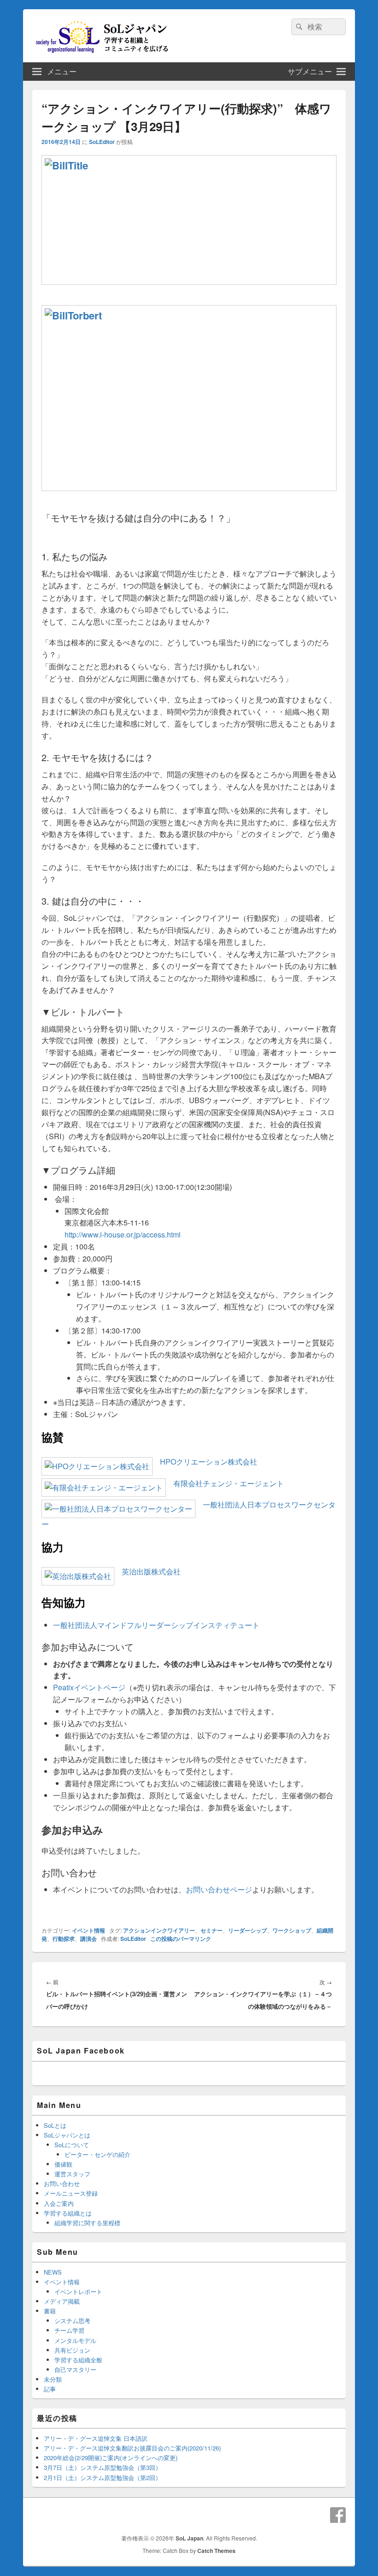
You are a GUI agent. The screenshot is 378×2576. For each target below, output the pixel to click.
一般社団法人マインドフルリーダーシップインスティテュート (156, 1625)
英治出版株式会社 (148, 1571)
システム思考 (72, 2321)
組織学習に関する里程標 (87, 2223)
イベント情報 (89, 1930)
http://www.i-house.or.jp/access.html (123, 1234)
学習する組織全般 (78, 2360)
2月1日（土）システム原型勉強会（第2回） (103, 2477)
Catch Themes (216, 2551)
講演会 (89, 1939)
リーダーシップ (248, 1930)
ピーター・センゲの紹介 (97, 2154)
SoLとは (55, 2125)
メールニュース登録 (71, 2193)
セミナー (212, 1930)
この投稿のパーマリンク (181, 1939)
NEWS (53, 2272)
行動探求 (64, 1939)
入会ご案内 (59, 2203)
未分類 (53, 2379)
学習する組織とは (68, 2213)
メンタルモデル (75, 2340)
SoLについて (72, 2145)
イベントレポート (78, 2291)
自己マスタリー (75, 2369)
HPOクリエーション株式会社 (205, 1462)
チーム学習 (69, 2330)
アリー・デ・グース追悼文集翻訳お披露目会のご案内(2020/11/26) (132, 2448)
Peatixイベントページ (89, 1687)
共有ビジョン (72, 2350)
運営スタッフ (72, 2174)
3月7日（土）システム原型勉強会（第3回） (103, 2467)
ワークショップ (292, 1930)
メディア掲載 (62, 2301)
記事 (50, 2389)
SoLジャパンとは (67, 2135)
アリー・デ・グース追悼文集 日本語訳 (96, 2438)
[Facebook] (338, 2515)
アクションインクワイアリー (159, 1930)
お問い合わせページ (219, 1889)
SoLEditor (102, 142)
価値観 (63, 2164)
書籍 (50, 2311)
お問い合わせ (62, 2183)
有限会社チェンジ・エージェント (225, 1483)
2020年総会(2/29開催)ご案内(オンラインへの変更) (111, 2458)
